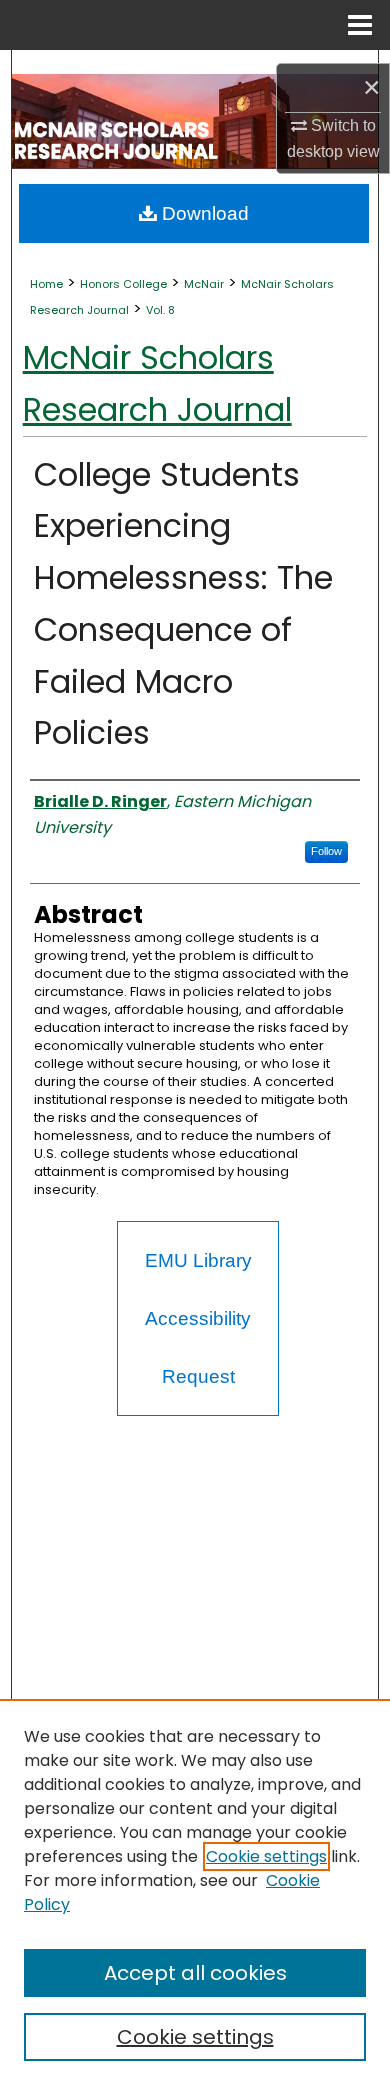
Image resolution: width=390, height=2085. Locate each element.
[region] (195, 1892)
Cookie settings (266, 1856)
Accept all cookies (195, 1973)
